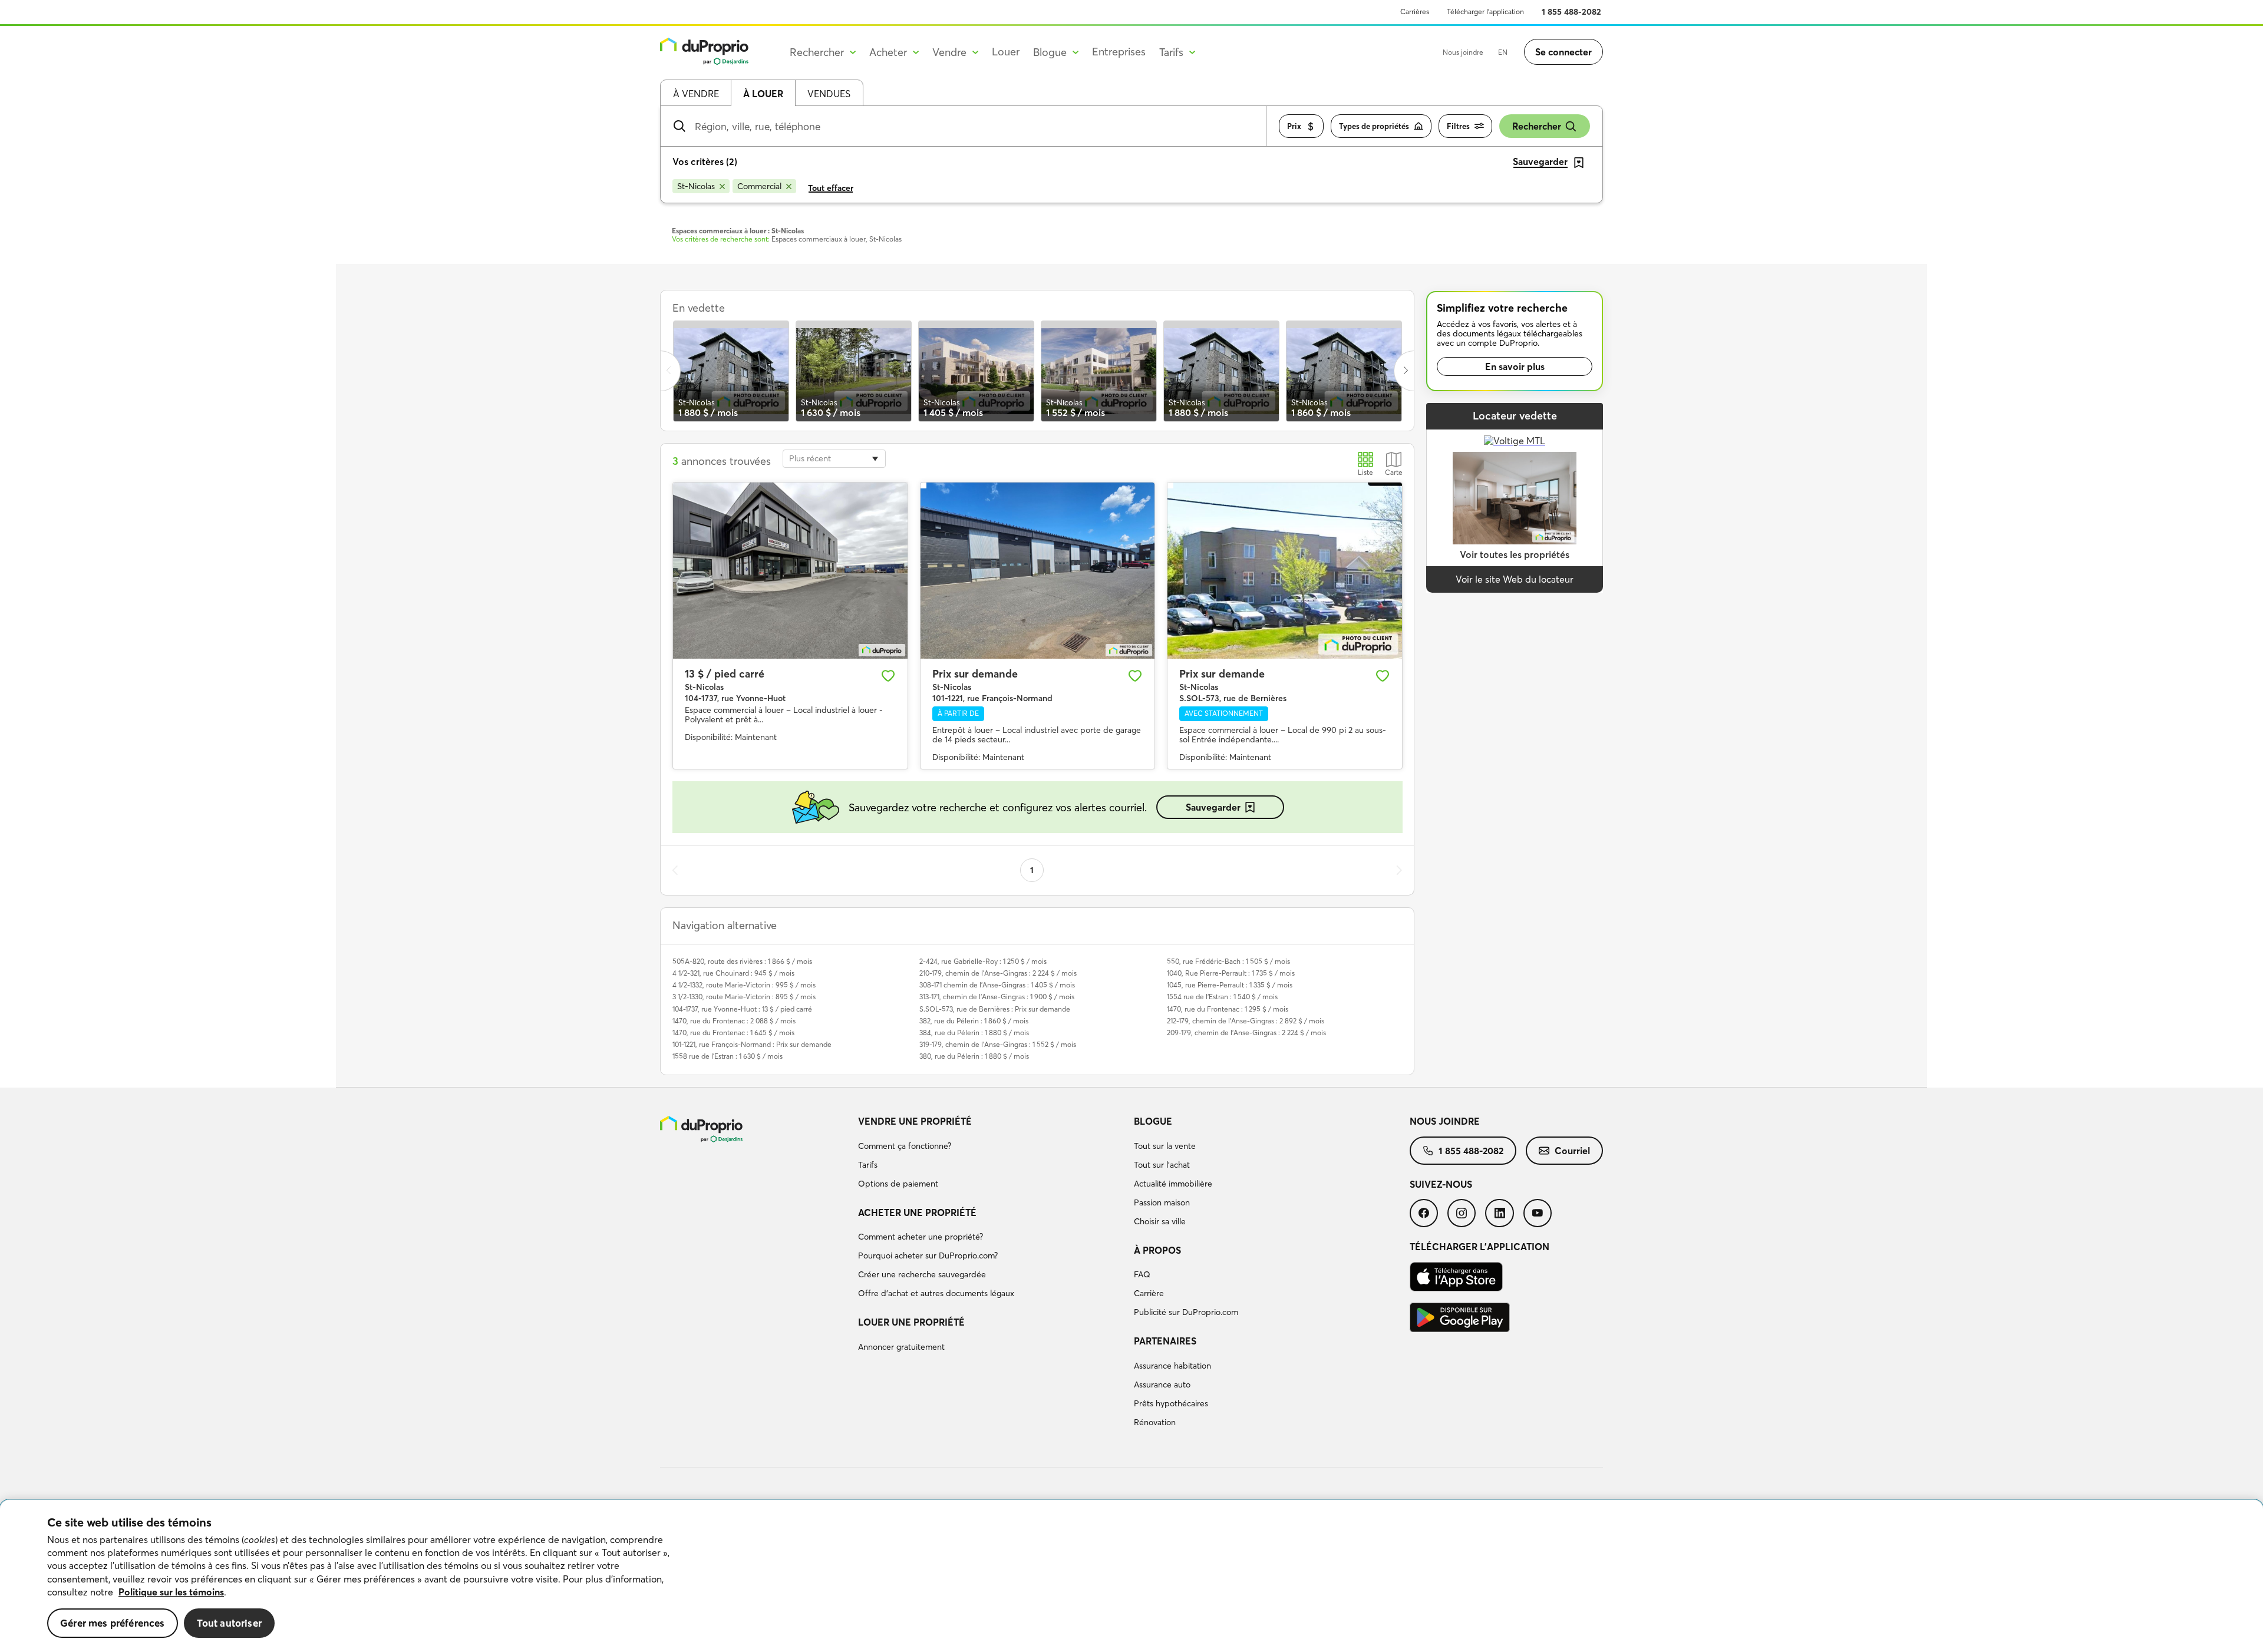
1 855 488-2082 (1571, 12)
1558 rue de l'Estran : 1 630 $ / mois (728, 1056)
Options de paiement (898, 1184)
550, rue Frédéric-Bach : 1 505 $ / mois (1228, 961)
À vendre (696, 94)
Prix (1294, 126)
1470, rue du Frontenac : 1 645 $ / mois (733, 1032)
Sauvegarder (1213, 807)
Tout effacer (831, 188)
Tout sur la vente (1165, 1146)
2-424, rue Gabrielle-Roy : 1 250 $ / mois (983, 961)
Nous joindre (1463, 52)
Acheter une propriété (917, 1212)
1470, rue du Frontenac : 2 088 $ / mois (734, 1021)
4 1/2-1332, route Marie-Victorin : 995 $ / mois (744, 985)
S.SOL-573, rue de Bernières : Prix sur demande (995, 1009)
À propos (1157, 1250)
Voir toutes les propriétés (1515, 554)
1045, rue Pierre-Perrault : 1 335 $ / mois (1230, 985)
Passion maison (1162, 1202)
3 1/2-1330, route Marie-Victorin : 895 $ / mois (744, 997)
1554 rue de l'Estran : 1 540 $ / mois (1222, 997)
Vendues (829, 94)
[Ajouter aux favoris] (888, 676)
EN (1503, 52)
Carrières (1415, 11)
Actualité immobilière (1173, 1184)
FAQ (1142, 1274)
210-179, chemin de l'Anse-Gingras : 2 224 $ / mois (998, 973)
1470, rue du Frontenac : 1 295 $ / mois (1228, 1009)
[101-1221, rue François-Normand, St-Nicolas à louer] (1038, 570)
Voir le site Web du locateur (1515, 579)
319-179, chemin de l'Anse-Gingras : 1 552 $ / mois (998, 1044)
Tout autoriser (229, 1623)
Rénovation (1155, 1422)
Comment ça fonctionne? (905, 1146)
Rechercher (1537, 126)
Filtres (1458, 126)
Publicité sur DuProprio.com (1186, 1312)
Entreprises (1119, 52)
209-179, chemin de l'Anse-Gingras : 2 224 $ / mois (1246, 1032)
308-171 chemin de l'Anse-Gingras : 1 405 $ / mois (997, 985)
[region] (1131, 1576)
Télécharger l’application (1485, 11)
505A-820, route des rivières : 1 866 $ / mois (742, 961)
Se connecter (1563, 52)
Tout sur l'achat (1162, 1165)
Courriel (1572, 1151)
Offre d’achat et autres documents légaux (936, 1293)
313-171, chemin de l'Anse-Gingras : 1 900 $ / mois (997, 997)
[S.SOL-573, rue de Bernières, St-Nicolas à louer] (1285, 570)
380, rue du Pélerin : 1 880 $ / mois (974, 1056)
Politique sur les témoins (171, 1592)
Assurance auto (1162, 1385)
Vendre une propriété (915, 1121)
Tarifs (868, 1165)
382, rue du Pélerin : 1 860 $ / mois (974, 1021)
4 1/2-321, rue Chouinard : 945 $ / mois (733, 973)
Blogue (1153, 1121)
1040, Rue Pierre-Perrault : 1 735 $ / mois (1231, 973)
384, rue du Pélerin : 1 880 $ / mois (974, 1032)
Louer (1006, 52)
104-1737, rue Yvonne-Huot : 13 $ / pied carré (742, 1009)
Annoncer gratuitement (901, 1347)
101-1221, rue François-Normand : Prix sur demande (752, 1044)
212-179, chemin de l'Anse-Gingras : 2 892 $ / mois (1246, 1021)
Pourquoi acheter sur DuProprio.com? (928, 1255)
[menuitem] (991, 1154)
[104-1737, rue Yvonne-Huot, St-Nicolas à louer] (790, 570)
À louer (763, 94)
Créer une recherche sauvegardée (922, 1274)
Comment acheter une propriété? (921, 1237)
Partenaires (1165, 1341)
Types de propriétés (1374, 126)
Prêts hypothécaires (1171, 1403)
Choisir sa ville (1160, 1221)
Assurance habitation (1172, 1366)
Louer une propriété (911, 1322)
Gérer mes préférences (113, 1623)
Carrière (1149, 1293)
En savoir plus (1515, 366)
